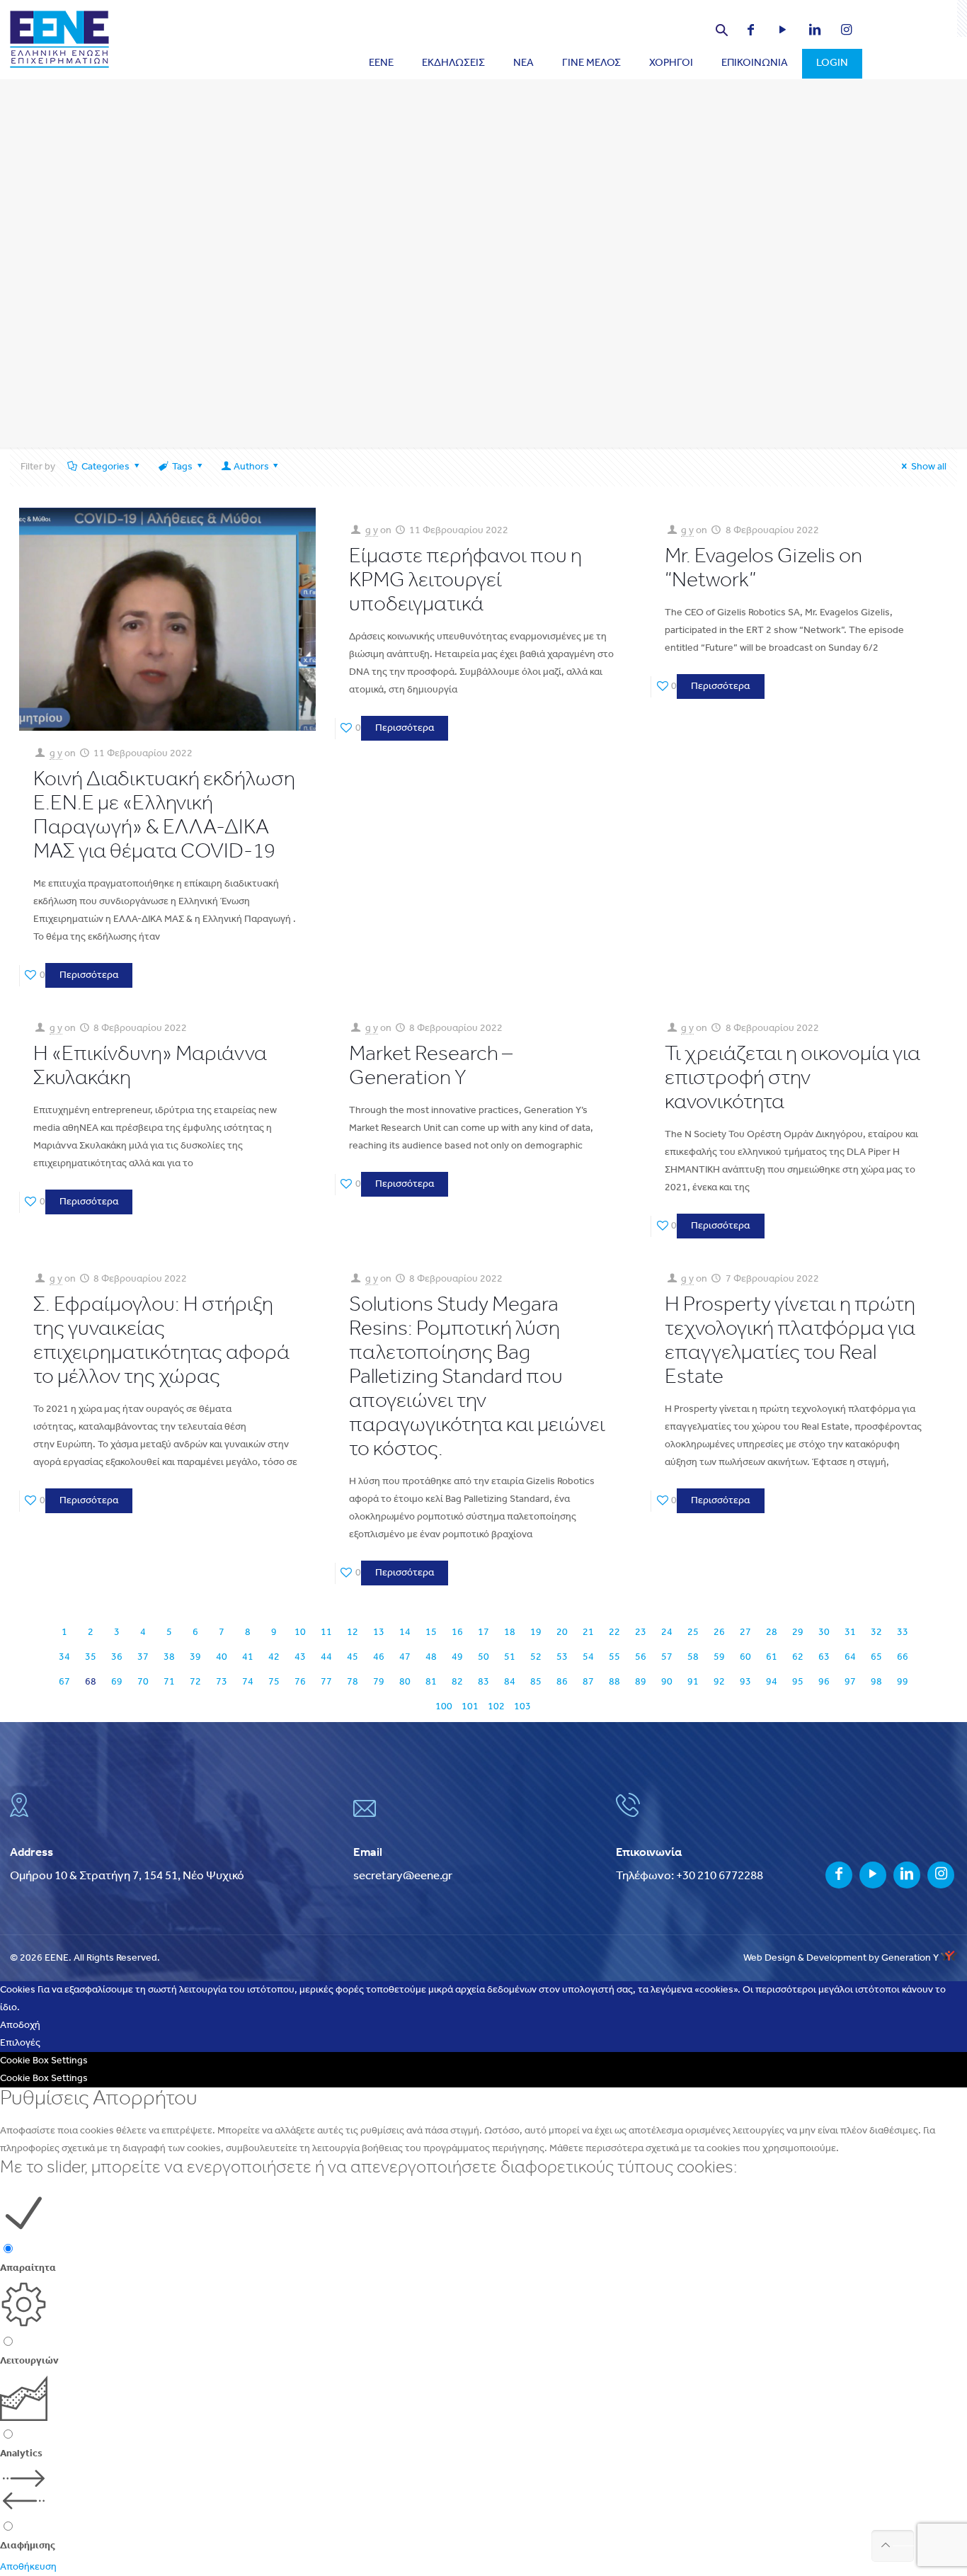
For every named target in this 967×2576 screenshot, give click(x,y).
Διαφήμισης (28, 2546)
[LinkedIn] (807, 32)
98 (876, 1682)
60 (745, 1657)
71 (169, 1682)
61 (772, 1657)
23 (641, 1632)
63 (824, 1657)
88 (614, 1682)
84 (510, 1682)
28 (772, 1632)
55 (614, 1657)
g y (56, 754)
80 (405, 1682)
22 (614, 1632)
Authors (251, 467)
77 (326, 1682)
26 (719, 1632)
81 (431, 1682)
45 (353, 1657)
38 (169, 1657)
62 (798, 1657)
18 (510, 1632)
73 (222, 1682)
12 (353, 1632)
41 (248, 1657)
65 (876, 1657)
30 (824, 1632)
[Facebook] (744, 32)
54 (588, 1657)
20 (562, 1632)
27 (745, 1632)
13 (379, 1632)
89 (641, 1682)
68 (91, 1682)
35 (91, 1657)
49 (457, 1657)
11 (326, 1632)
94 (772, 1682)
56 (641, 1657)
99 (903, 1682)
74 (248, 1682)
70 (143, 1682)
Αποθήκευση (28, 2567)
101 (470, 1707)
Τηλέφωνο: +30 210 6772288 (690, 1876)
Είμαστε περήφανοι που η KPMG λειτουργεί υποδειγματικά (465, 581)
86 (562, 1682)
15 (431, 1632)
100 (444, 1707)
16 (457, 1632)
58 (693, 1657)
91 (693, 1682)
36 (117, 1657)
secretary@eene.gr (403, 1876)
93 (745, 1682)
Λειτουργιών (29, 2361)
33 (903, 1632)
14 (405, 1632)
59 (719, 1657)
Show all (929, 467)
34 (64, 1657)
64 (850, 1657)
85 (536, 1682)
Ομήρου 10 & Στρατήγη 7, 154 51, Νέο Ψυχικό (127, 1876)
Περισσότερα (89, 975)
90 (667, 1682)
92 (719, 1682)
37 (143, 1657)
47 (405, 1657)
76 (300, 1682)
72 (195, 1682)
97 (850, 1682)
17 (483, 1632)
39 (195, 1657)
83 (483, 1682)
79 (379, 1682)
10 (300, 1632)
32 (876, 1632)
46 (379, 1657)
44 (326, 1657)
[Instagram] (839, 32)
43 (300, 1657)
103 (522, 1707)
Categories (105, 467)
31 (850, 1632)
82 (457, 1682)
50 (483, 1657)
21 (588, 1632)
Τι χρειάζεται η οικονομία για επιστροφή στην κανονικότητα (793, 1079)
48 (431, 1657)
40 (222, 1657)
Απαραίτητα (28, 2268)
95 (798, 1682)
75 (274, 1682)
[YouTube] (776, 32)
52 (536, 1657)
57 (667, 1657)
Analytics (21, 2454)
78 (353, 1682)
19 (536, 1632)
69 (117, 1682)
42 (274, 1657)
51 (510, 1657)
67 (64, 1682)
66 (903, 1657)
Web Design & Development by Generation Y (842, 1958)
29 (798, 1632)
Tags (182, 467)
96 (824, 1682)
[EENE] (59, 39)
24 (667, 1632)
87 (588, 1682)
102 (496, 1707)
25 (693, 1632)
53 (562, 1657)
